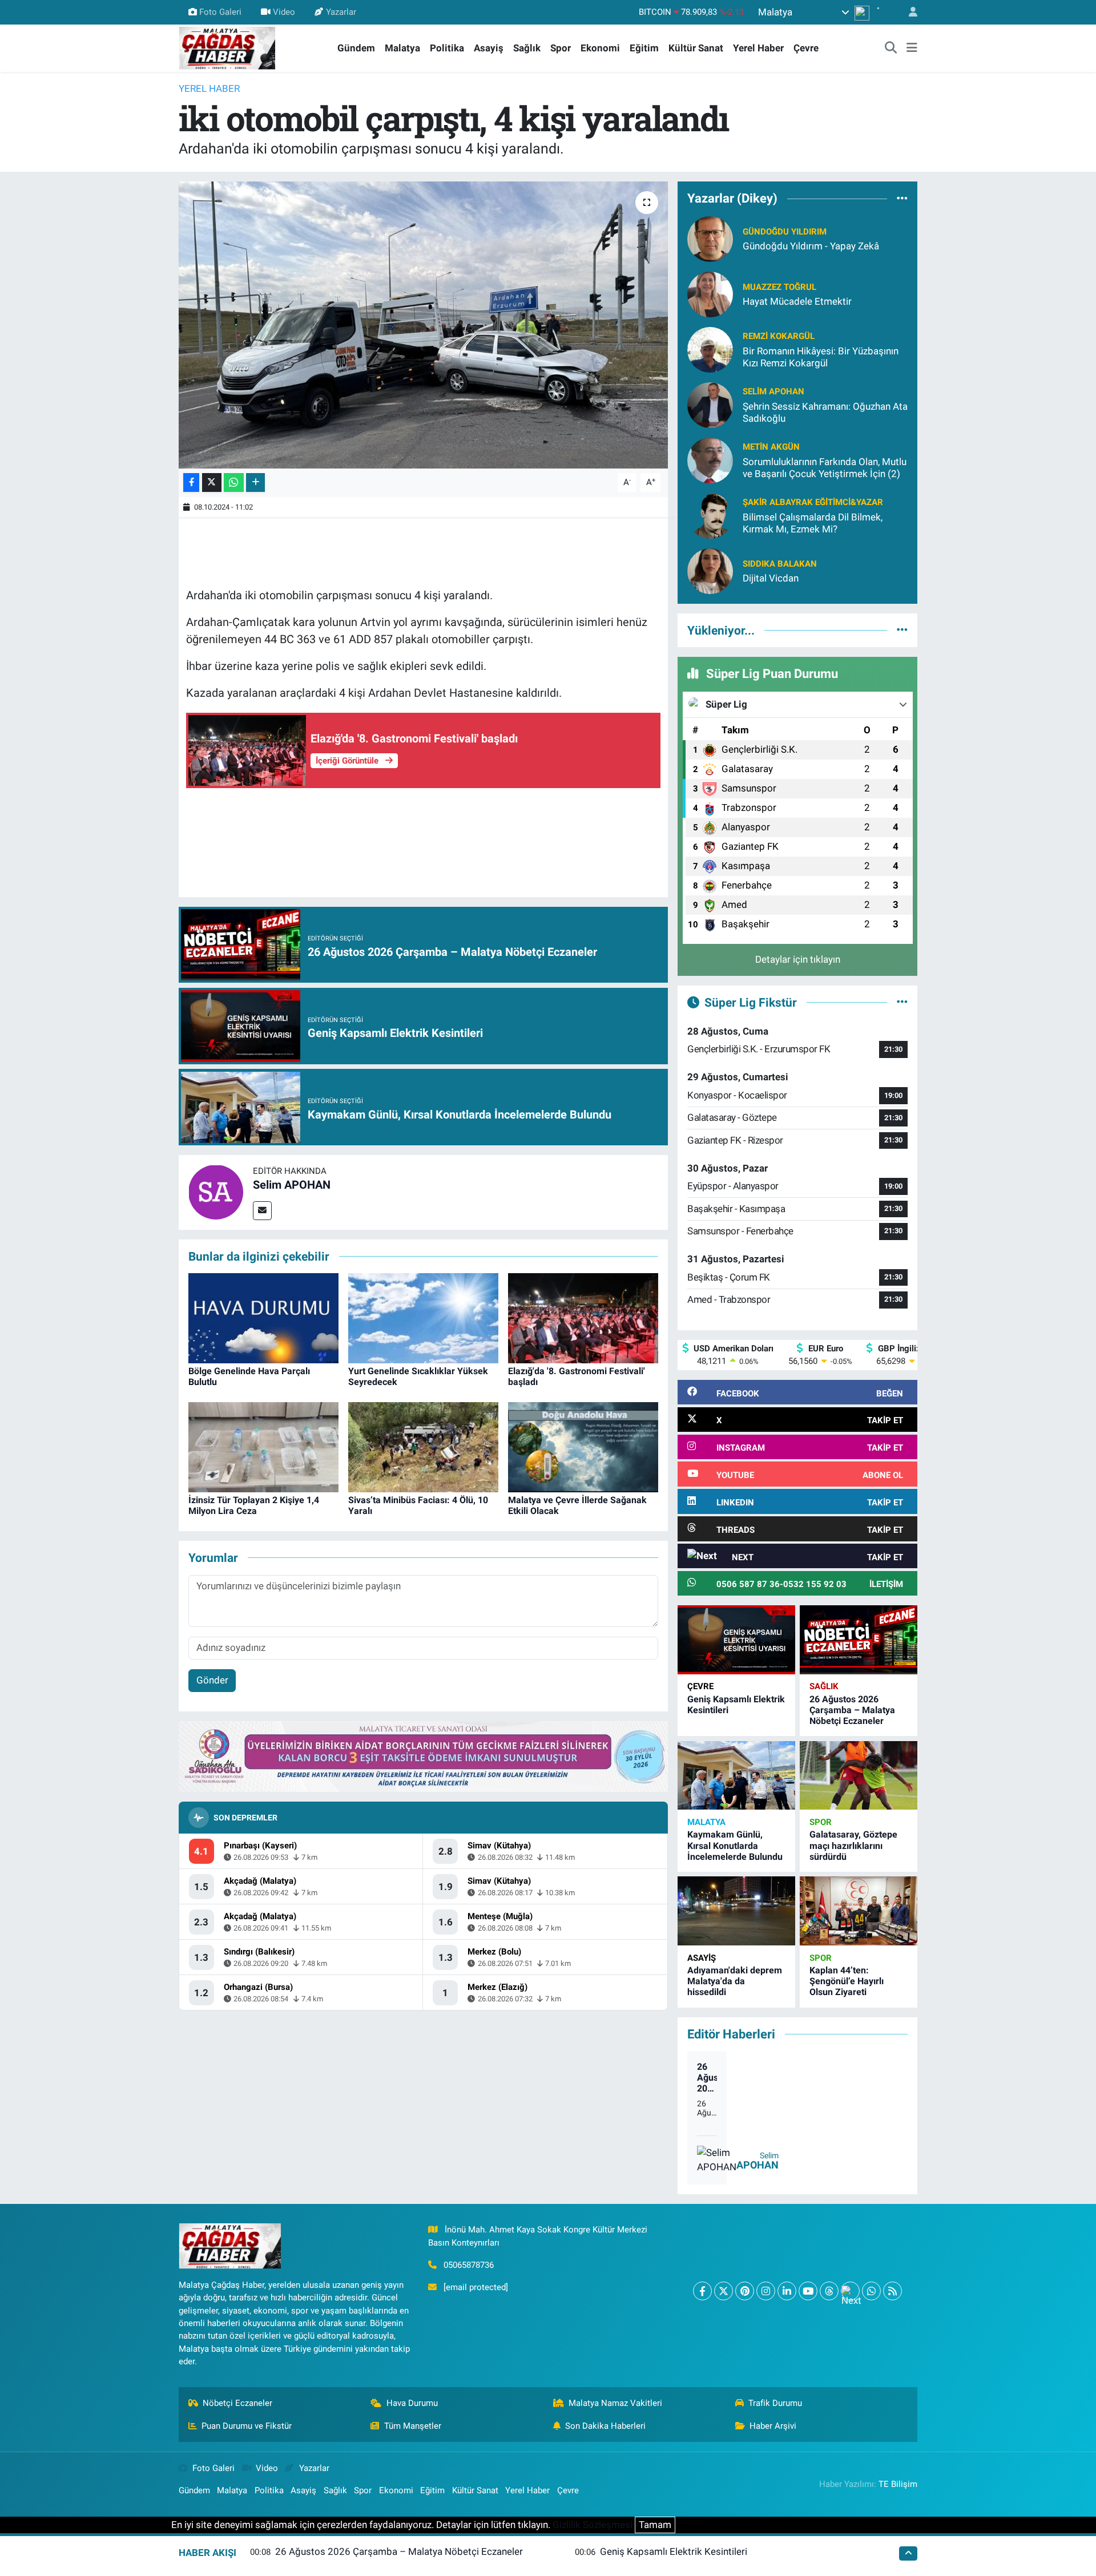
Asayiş (489, 48)
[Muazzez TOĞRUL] (710, 293)
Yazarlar (341, 12)
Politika (447, 48)
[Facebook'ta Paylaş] (191, 483)
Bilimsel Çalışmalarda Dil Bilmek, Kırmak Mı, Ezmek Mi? (813, 523)
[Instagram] (766, 2291)
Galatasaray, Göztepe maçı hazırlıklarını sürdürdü (853, 1845)
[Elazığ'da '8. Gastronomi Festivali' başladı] (583, 1317)
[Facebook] (702, 2291)
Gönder (212, 1680)
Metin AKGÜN (771, 447)
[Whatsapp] (871, 2291)
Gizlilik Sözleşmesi (593, 2525)
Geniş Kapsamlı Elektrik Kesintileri (674, 2551)
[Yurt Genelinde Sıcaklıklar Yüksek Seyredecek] (423, 1317)
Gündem (356, 48)
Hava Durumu (412, 2403)
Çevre (806, 48)
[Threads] (829, 2291)
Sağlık (527, 48)
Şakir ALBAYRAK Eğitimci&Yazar (813, 502)
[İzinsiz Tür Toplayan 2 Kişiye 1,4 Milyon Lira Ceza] (263, 1446)
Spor (561, 48)
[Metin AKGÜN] (710, 459)
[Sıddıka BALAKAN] (710, 570)
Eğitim (644, 48)
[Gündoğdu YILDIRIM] (710, 238)
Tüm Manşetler (413, 2426)
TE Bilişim (898, 2484)
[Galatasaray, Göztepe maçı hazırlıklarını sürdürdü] (859, 1776)
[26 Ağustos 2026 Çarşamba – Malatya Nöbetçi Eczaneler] (859, 1640)
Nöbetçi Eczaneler (237, 2403)
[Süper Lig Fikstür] (902, 1002)
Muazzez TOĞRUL (779, 287)
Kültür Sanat (696, 48)
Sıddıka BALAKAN (780, 564)
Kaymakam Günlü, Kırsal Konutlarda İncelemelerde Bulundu (735, 1845)
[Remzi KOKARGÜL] (710, 349)
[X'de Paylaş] (212, 483)
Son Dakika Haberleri (605, 2426)
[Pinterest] (745, 2291)
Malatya (402, 48)
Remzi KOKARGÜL (779, 336)
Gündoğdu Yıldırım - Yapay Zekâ (811, 246)
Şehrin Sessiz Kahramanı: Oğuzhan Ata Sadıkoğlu (825, 412)
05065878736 (469, 2265)
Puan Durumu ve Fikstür (247, 2426)
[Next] (850, 2291)
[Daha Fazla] (255, 483)
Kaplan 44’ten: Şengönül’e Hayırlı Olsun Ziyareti (847, 1981)
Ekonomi (600, 48)
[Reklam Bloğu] (423, 1756)
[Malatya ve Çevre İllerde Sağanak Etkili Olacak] (583, 1446)
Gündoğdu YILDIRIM (785, 232)
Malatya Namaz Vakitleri (615, 2403)
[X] (724, 2291)
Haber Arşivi (773, 2426)
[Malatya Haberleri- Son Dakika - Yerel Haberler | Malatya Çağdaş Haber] (227, 47)
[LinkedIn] (787, 2291)
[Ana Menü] (912, 49)
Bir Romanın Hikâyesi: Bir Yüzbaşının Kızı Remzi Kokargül (821, 357)
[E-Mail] (262, 1211)
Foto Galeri (220, 12)
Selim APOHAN (292, 1185)
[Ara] (891, 49)
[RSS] (892, 2291)
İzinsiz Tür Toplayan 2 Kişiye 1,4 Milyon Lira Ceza (254, 1505)
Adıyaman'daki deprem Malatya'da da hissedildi (735, 1981)
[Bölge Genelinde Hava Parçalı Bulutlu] (263, 1317)
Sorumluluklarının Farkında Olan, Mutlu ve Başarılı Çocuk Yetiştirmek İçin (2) (825, 468)
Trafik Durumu (775, 2403)
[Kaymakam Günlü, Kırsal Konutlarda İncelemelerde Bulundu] (736, 1776)
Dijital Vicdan (771, 578)
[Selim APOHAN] (216, 1192)
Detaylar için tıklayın (798, 959)
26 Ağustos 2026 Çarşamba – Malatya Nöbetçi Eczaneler (852, 1710)
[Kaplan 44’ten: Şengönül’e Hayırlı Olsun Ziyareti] (859, 1911)
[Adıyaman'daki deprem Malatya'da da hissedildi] (736, 1911)
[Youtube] (808, 2291)
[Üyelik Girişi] (908, 12)
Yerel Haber (758, 48)
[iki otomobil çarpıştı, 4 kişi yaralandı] (423, 325)
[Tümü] (902, 199)
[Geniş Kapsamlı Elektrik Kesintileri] (736, 1640)
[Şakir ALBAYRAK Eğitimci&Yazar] (710, 515)
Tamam (655, 2525)
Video (284, 12)
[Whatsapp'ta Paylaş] (234, 483)
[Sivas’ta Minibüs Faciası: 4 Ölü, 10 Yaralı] (423, 1446)
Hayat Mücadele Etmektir (797, 301)
